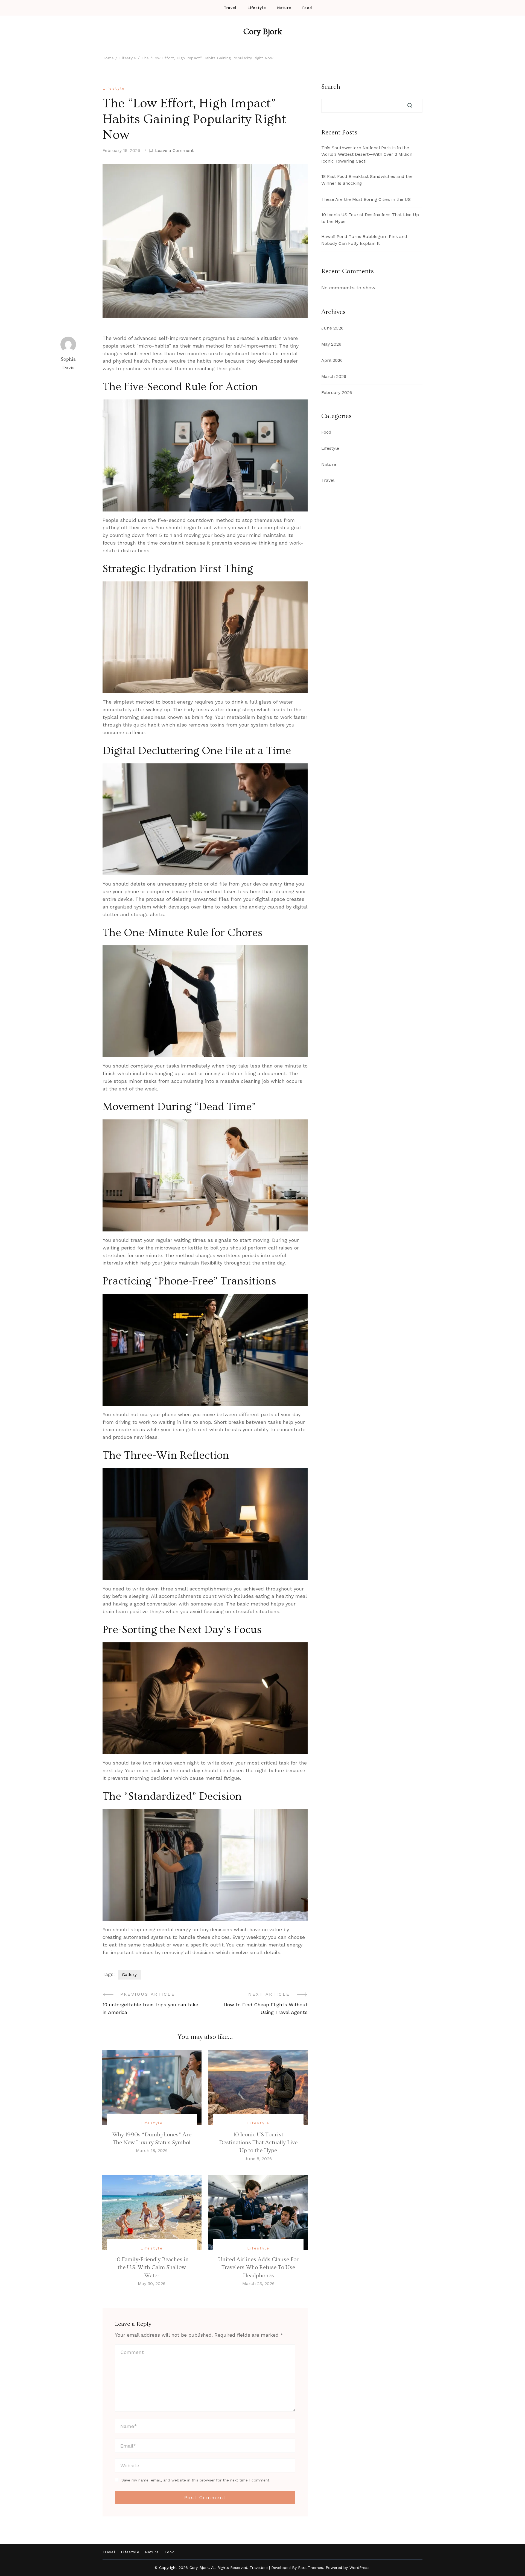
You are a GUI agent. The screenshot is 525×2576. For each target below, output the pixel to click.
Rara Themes (310, 2568)
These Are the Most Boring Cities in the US (366, 199)
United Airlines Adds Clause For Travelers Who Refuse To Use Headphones (258, 2268)
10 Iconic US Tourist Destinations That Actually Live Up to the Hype (258, 2143)
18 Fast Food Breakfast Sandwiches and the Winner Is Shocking (367, 180)
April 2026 (332, 360)
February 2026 (337, 392)
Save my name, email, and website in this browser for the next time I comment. (196, 2480)
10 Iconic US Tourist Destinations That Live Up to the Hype (370, 218)
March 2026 (334, 376)
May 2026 (331, 344)
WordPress (359, 2568)
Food (307, 8)
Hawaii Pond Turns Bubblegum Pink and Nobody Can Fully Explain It (364, 240)
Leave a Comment (174, 151)
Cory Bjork (263, 32)
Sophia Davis (68, 364)
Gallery (129, 1974)
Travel (230, 8)
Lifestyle (257, 8)
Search (331, 87)
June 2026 (332, 328)
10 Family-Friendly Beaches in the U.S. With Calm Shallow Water (152, 2268)
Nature (284, 8)
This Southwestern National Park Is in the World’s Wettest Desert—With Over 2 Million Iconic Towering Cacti (367, 155)
